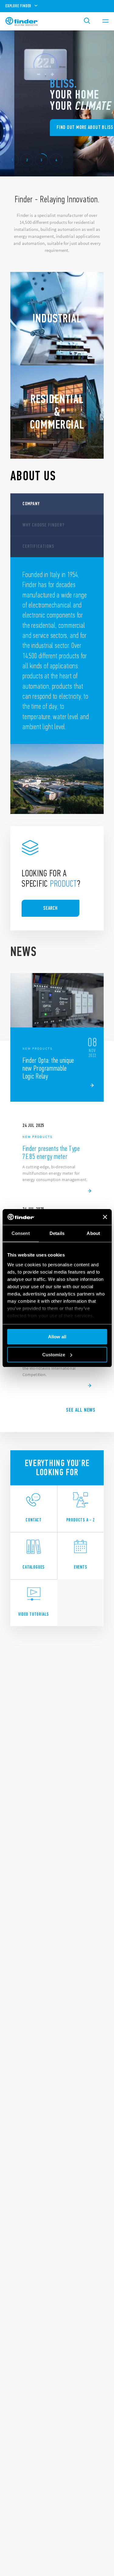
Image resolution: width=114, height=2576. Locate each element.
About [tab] (93, 1233)
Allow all (57, 1337)
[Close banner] (105, 1217)
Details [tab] (57, 1233)
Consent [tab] (21, 1233)
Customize (54, 1355)
